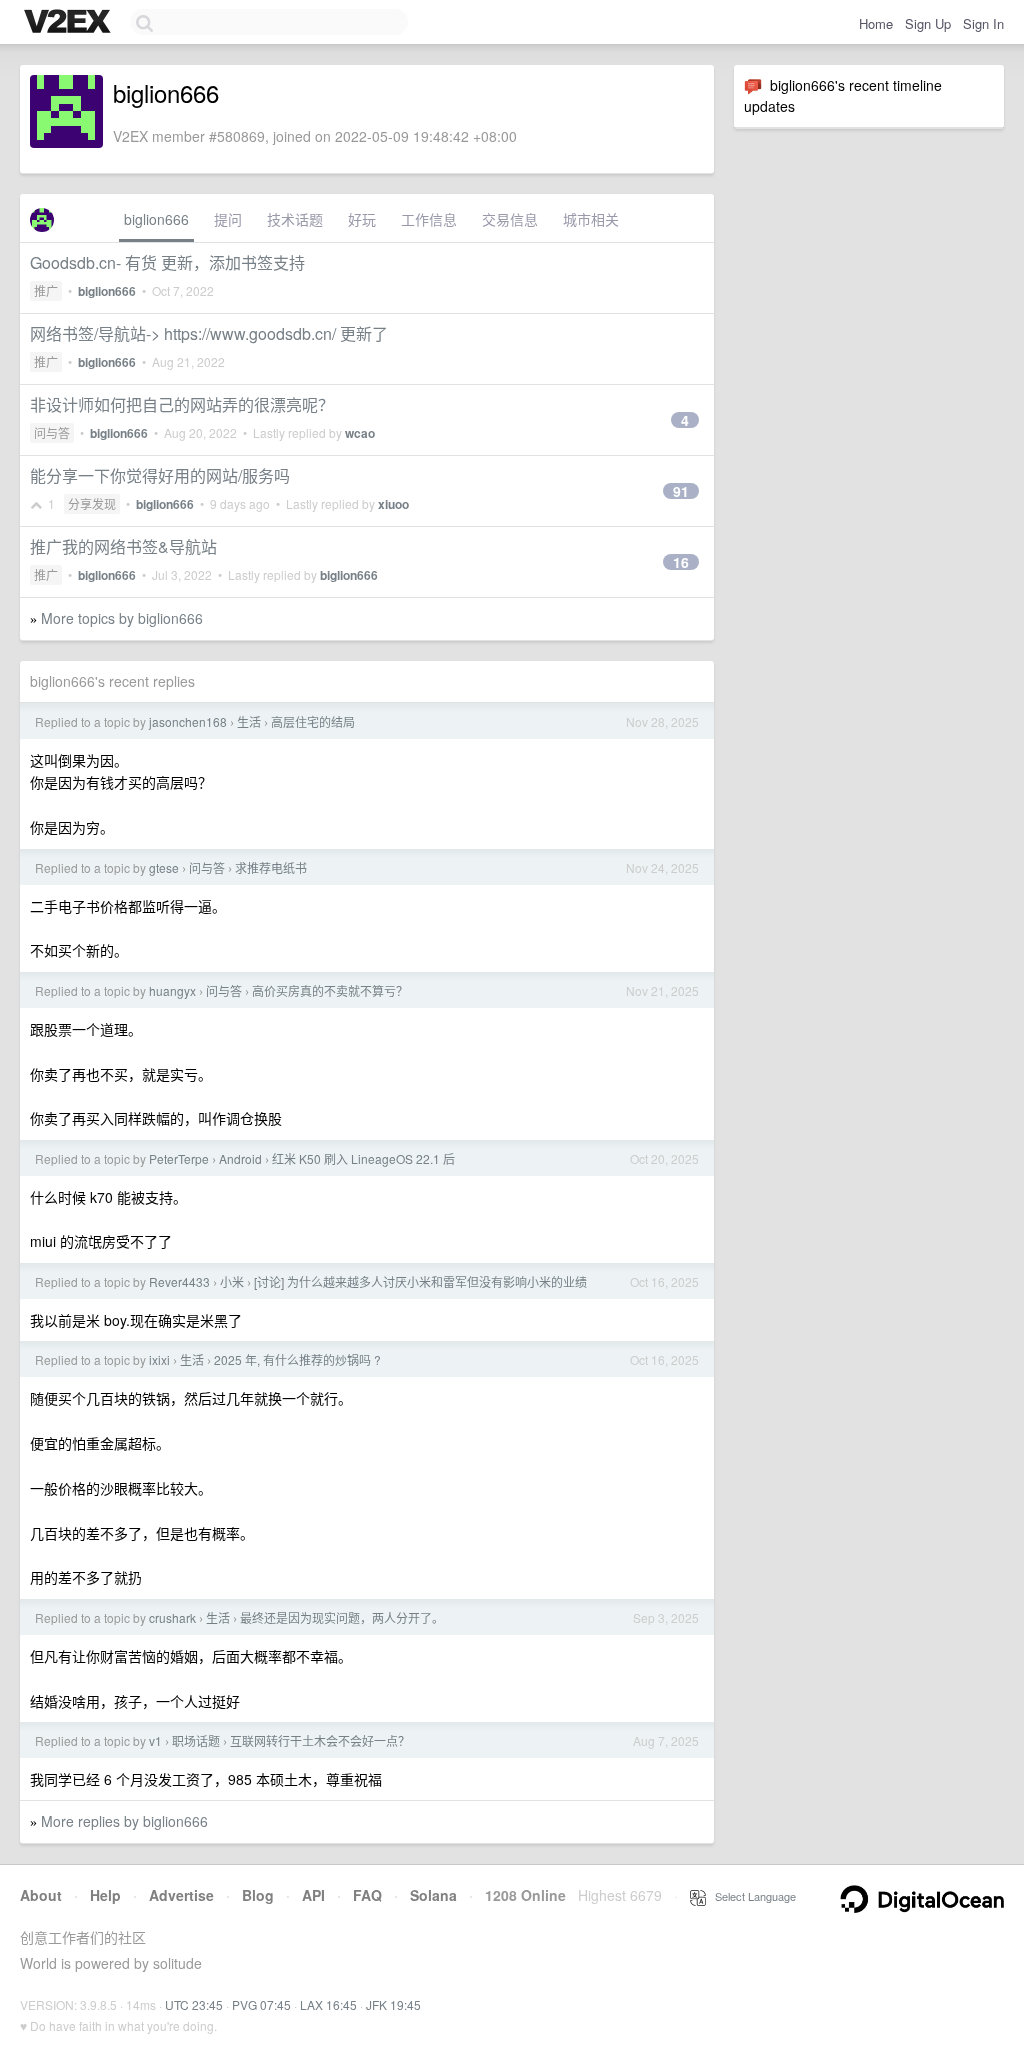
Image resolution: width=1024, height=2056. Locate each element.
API (313, 1895)
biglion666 (156, 219)
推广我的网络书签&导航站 (123, 546)
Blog (258, 1895)
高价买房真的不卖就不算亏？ (330, 990)
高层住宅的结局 (313, 721)
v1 (155, 1740)
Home (876, 23)
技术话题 (295, 219)
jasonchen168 (188, 721)
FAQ (367, 1895)
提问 (228, 219)
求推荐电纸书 (271, 867)
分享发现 (92, 503)
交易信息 (510, 219)
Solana (433, 1895)
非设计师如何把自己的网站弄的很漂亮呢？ (182, 404)
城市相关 (591, 219)
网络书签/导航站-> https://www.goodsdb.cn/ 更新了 (209, 333)
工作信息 (429, 219)
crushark (172, 1617)
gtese (164, 867)
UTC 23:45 (194, 2004)
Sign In (983, 23)
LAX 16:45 (328, 2004)
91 (681, 491)
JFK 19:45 (393, 2004)
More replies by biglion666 (124, 1821)
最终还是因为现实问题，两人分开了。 (342, 1617)
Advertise (181, 1895)
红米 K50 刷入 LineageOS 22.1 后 (363, 1158)
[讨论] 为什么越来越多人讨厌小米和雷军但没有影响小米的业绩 (420, 1281)
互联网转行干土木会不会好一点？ (320, 1740)
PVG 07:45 (261, 2004)
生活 (249, 721)
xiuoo (393, 504)
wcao (360, 433)
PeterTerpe (179, 1158)
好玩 (362, 219)
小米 (232, 1281)
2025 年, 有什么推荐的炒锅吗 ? (297, 1359)
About (41, 1895)
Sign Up (928, 23)
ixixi (159, 1359)
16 (681, 562)
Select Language (751, 1896)
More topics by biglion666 (122, 618)
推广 (46, 290)
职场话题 (196, 1740)
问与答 (52, 432)
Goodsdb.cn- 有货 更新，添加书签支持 (167, 262)
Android (240, 1158)
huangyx (172, 990)
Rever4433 (179, 1281)
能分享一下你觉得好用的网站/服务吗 (160, 475)
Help (105, 1895)
